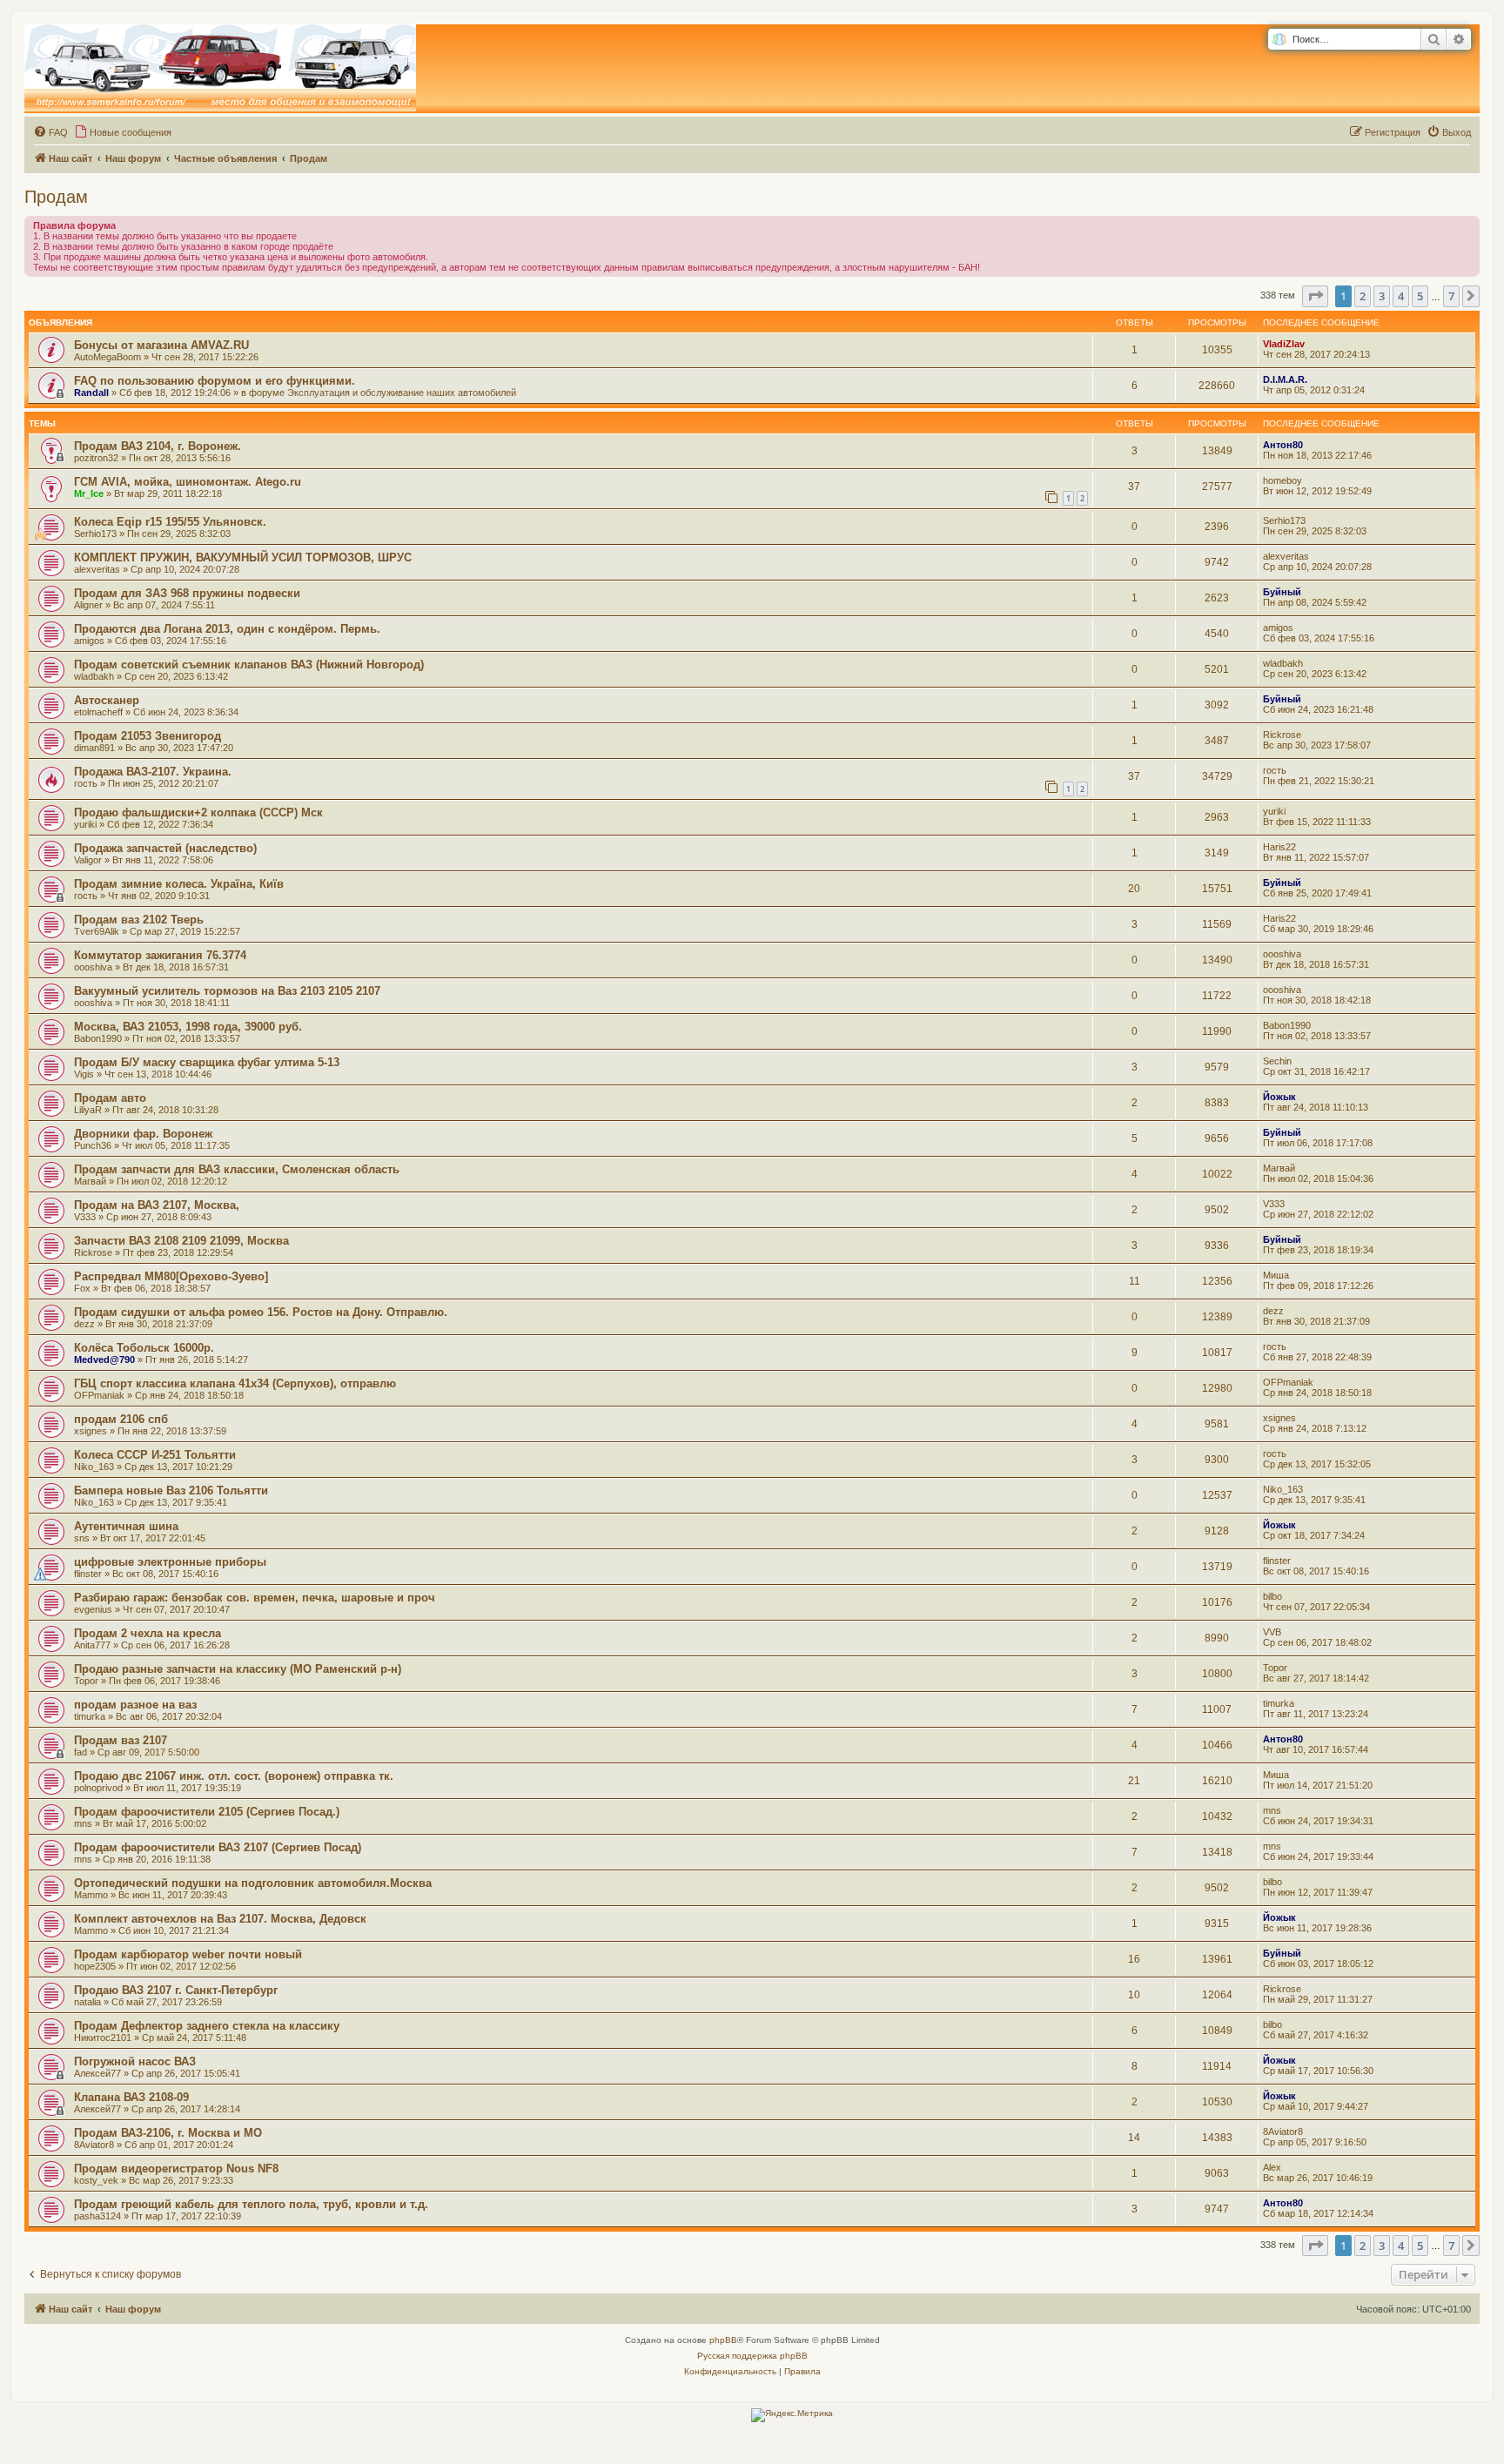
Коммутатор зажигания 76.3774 (160, 955)
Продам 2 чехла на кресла (148, 1633)
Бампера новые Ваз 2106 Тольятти (171, 1490)
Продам (56, 197)
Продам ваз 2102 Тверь (139, 920)
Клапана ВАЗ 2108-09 (131, 2097)
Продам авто (110, 1098)
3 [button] (1382, 296)
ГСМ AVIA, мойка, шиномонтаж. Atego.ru (188, 482)
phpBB (723, 2340)
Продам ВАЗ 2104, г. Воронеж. (158, 446)
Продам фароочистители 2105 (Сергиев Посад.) (207, 1812)
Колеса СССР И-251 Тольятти (155, 1455)
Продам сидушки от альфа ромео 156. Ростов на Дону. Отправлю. (261, 1312)
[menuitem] (50, 132)
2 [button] (1363, 296)
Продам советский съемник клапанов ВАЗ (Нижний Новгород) (249, 665)
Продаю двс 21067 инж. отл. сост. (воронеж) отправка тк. (234, 1776)
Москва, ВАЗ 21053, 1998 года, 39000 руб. (188, 1027)
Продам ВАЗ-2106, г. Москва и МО (168, 2133)
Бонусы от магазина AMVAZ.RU (161, 345)
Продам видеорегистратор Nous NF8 (176, 2169)
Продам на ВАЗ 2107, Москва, (157, 1205)
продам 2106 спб (121, 1419)
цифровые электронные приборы (170, 1562)
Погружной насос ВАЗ (135, 2061)
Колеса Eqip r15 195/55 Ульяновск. (170, 522)
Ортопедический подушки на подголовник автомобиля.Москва (253, 1883)
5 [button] (1420, 296)
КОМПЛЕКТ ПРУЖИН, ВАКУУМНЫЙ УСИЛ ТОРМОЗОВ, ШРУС (243, 557)
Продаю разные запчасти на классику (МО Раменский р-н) (238, 1669)
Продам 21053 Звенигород (148, 736)
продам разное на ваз (135, 1705)
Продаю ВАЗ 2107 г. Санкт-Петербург (176, 1990)
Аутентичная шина (126, 1526)
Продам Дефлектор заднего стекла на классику (207, 2026)
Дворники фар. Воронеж (143, 1134)
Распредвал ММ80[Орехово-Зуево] (171, 1276)
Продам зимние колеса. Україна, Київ (179, 884)
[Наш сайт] (220, 69)
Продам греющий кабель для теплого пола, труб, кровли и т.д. (251, 2204)
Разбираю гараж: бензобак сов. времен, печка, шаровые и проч (255, 1598)
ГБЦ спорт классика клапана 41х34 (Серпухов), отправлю (235, 1383)
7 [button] (1451, 296)
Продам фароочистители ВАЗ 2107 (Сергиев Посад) (218, 1847)
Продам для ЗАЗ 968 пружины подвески (187, 593)
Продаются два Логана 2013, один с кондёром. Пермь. (227, 629)
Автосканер (107, 700)
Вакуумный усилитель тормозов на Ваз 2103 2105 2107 (227, 991)
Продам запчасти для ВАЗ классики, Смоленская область (237, 1169)
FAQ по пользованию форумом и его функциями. (215, 381)
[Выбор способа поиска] (1279, 40)
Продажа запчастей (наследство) (165, 848)
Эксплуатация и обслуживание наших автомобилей (402, 393)
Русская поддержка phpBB (752, 2356)
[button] (1315, 296)
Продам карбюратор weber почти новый (188, 1954)
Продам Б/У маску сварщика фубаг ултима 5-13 (207, 1062)
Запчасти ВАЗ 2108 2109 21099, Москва (181, 1241)
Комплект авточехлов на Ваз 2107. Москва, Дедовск (220, 1919)
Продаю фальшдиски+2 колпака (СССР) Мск (198, 812)
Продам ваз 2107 (121, 1740)
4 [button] (1401, 296)
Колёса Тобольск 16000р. (144, 1348)
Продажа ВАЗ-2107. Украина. (153, 772)
